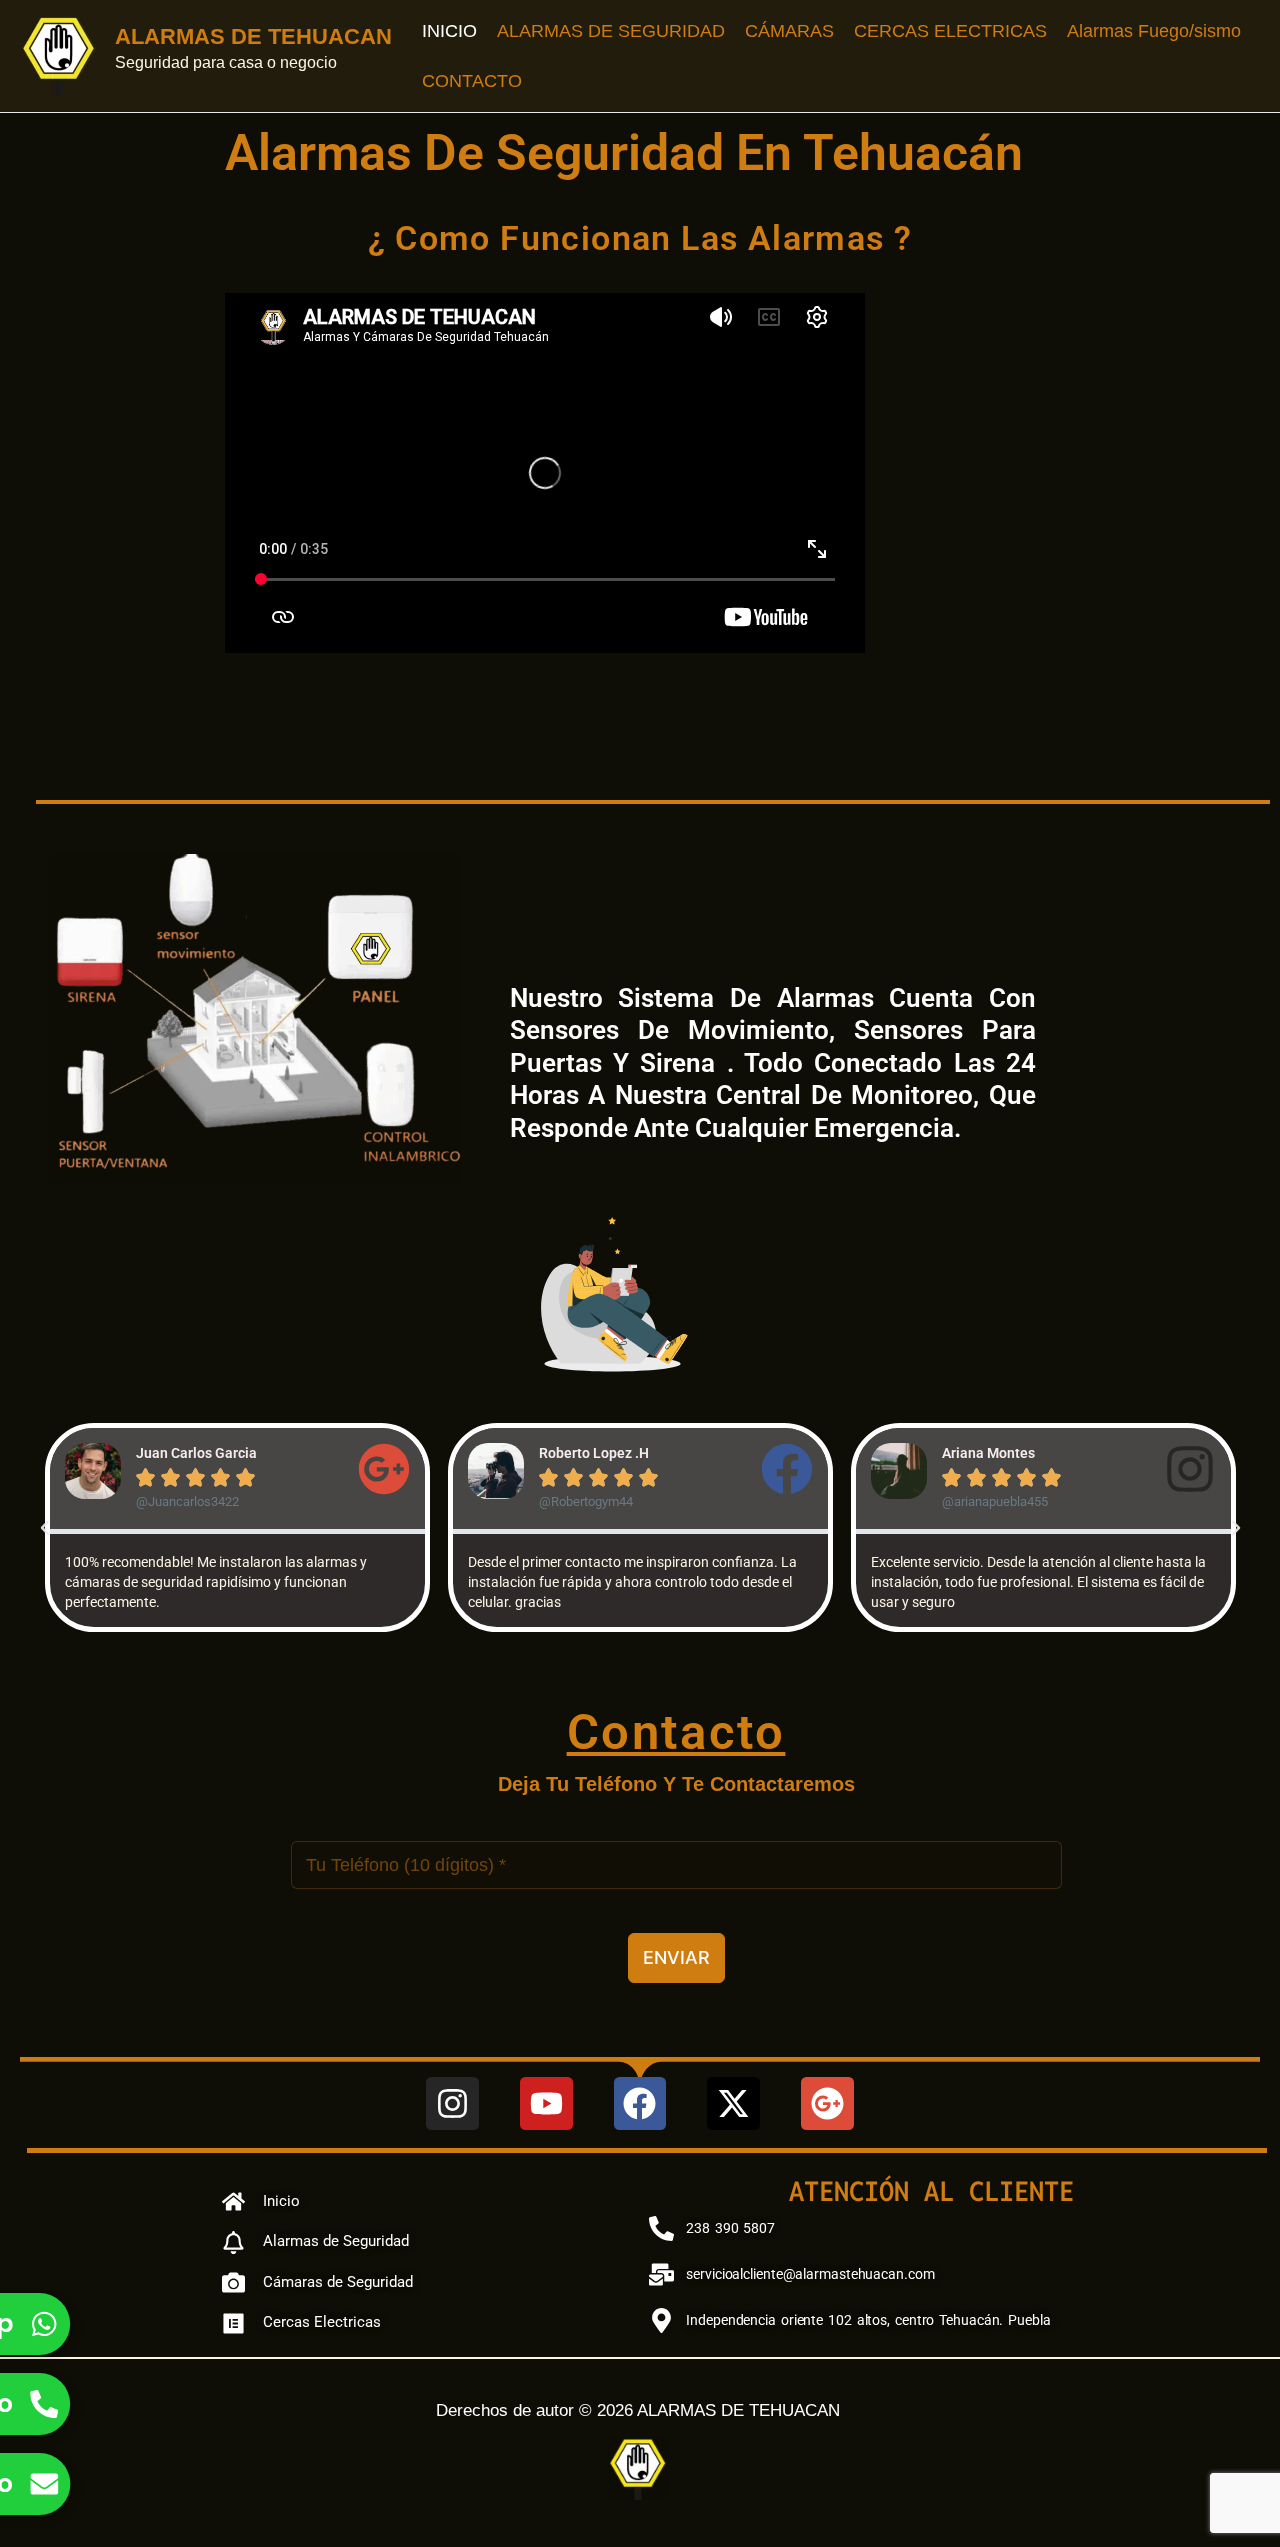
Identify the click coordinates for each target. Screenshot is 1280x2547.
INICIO (449, 31)
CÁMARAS (789, 31)
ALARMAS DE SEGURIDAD (611, 31)
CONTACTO (472, 81)
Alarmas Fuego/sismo (1154, 31)
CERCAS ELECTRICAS (950, 31)
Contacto (676, 1732)
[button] (45, 1528)
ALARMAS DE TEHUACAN (253, 36)
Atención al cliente (931, 2191)
